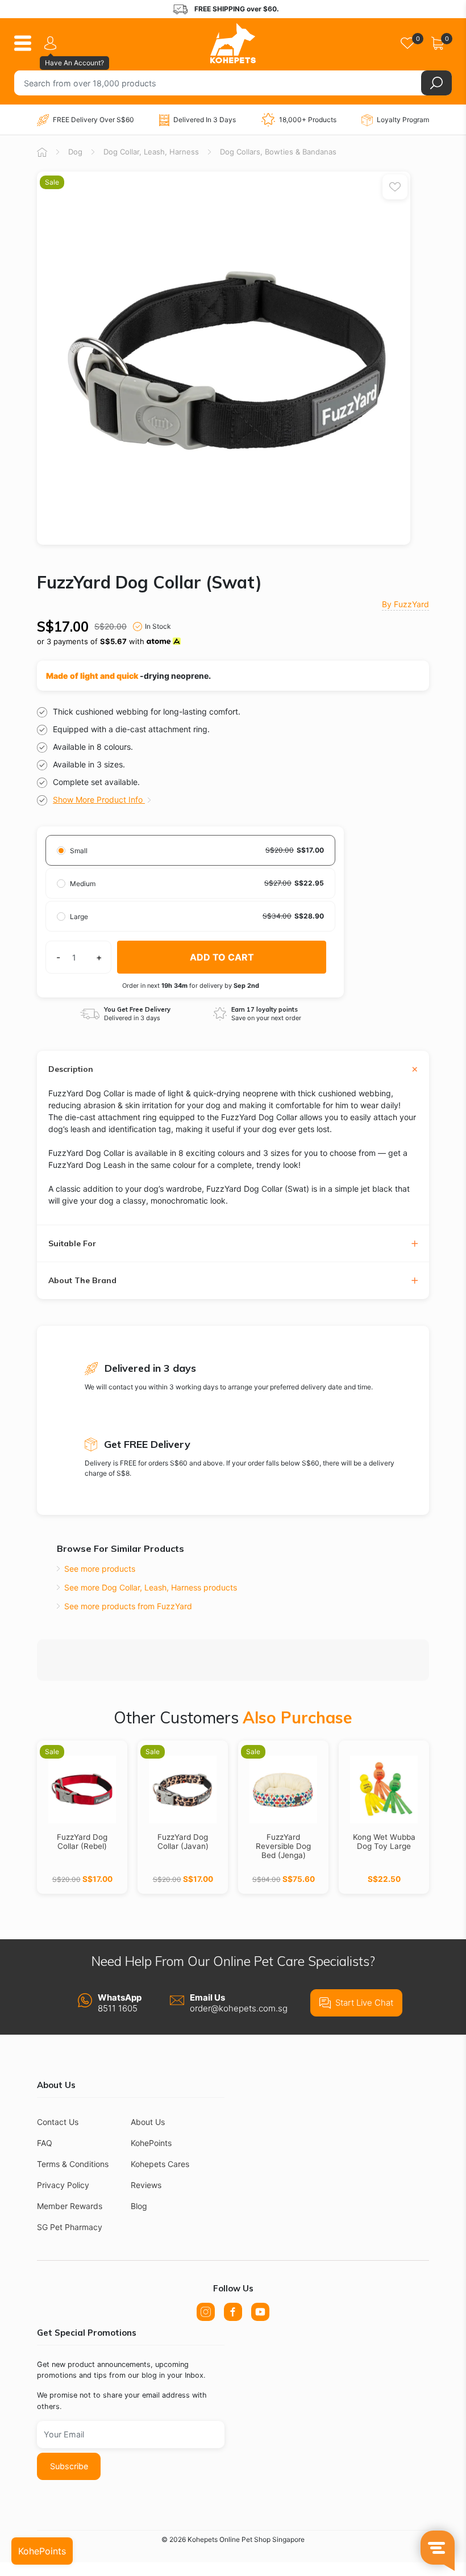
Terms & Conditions (73, 2164)
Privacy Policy (63, 2185)
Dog (75, 152)
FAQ (45, 2143)
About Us (148, 2122)
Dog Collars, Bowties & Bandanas (278, 152)
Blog (139, 2206)
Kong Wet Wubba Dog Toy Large (384, 1842)
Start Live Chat (364, 2003)
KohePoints (151, 2143)
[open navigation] (27, 43)
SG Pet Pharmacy (70, 2227)
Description (71, 1069)
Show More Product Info (99, 799)
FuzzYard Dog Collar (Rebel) (82, 1842)
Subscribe (69, 2466)
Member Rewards (70, 2206)
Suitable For (72, 1244)
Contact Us (58, 2122)
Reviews (146, 2185)
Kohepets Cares (160, 2164)
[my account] (52, 43)
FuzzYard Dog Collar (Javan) (183, 1842)
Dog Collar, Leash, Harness (151, 152)
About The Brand (82, 1281)
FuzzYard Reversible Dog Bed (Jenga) (283, 1846)
